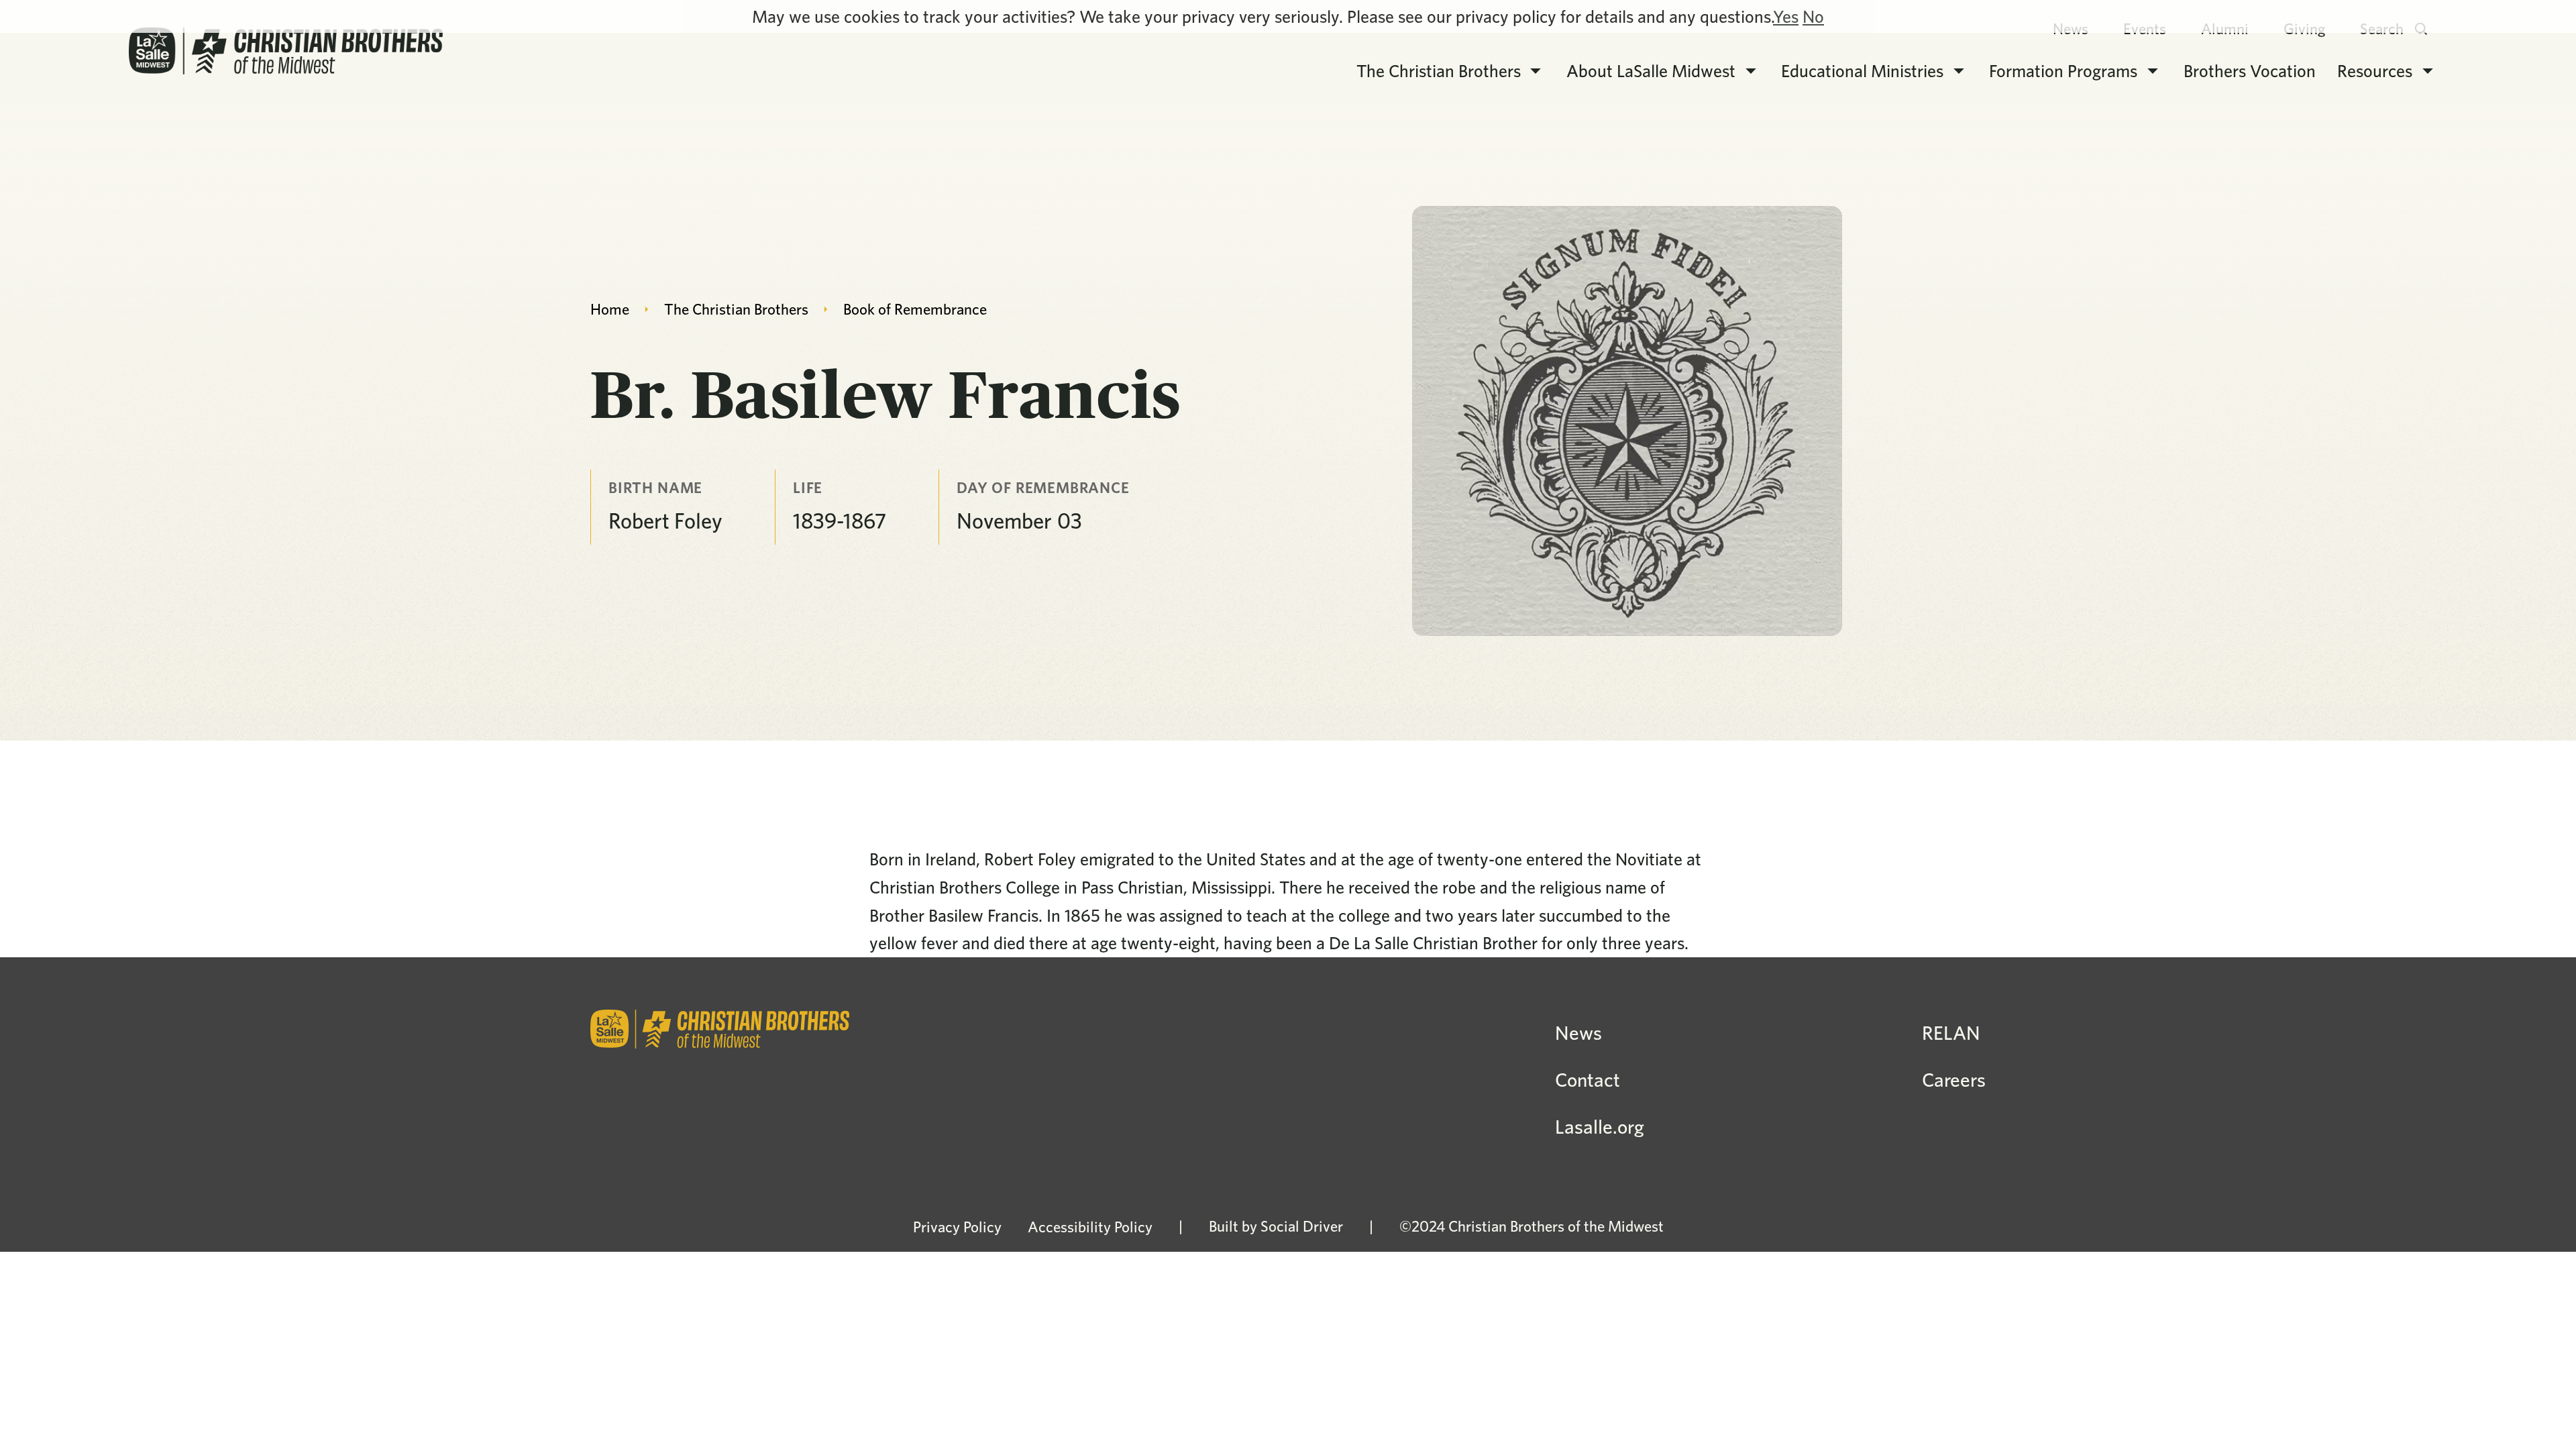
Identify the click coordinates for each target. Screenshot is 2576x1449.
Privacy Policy (957, 1227)
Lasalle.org (1600, 1127)
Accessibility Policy (1090, 1227)
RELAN (1951, 1033)
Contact (1588, 1080)
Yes (1786, 16)
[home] (286, 51)
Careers (1954, 1080)
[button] (1450, 71)
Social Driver (1302, 1226)
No (1813, 16)
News (1578, 1033)
